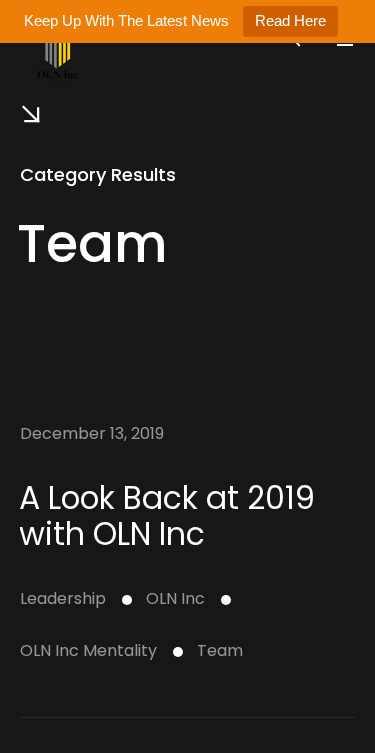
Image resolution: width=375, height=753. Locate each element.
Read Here (290, 20)
